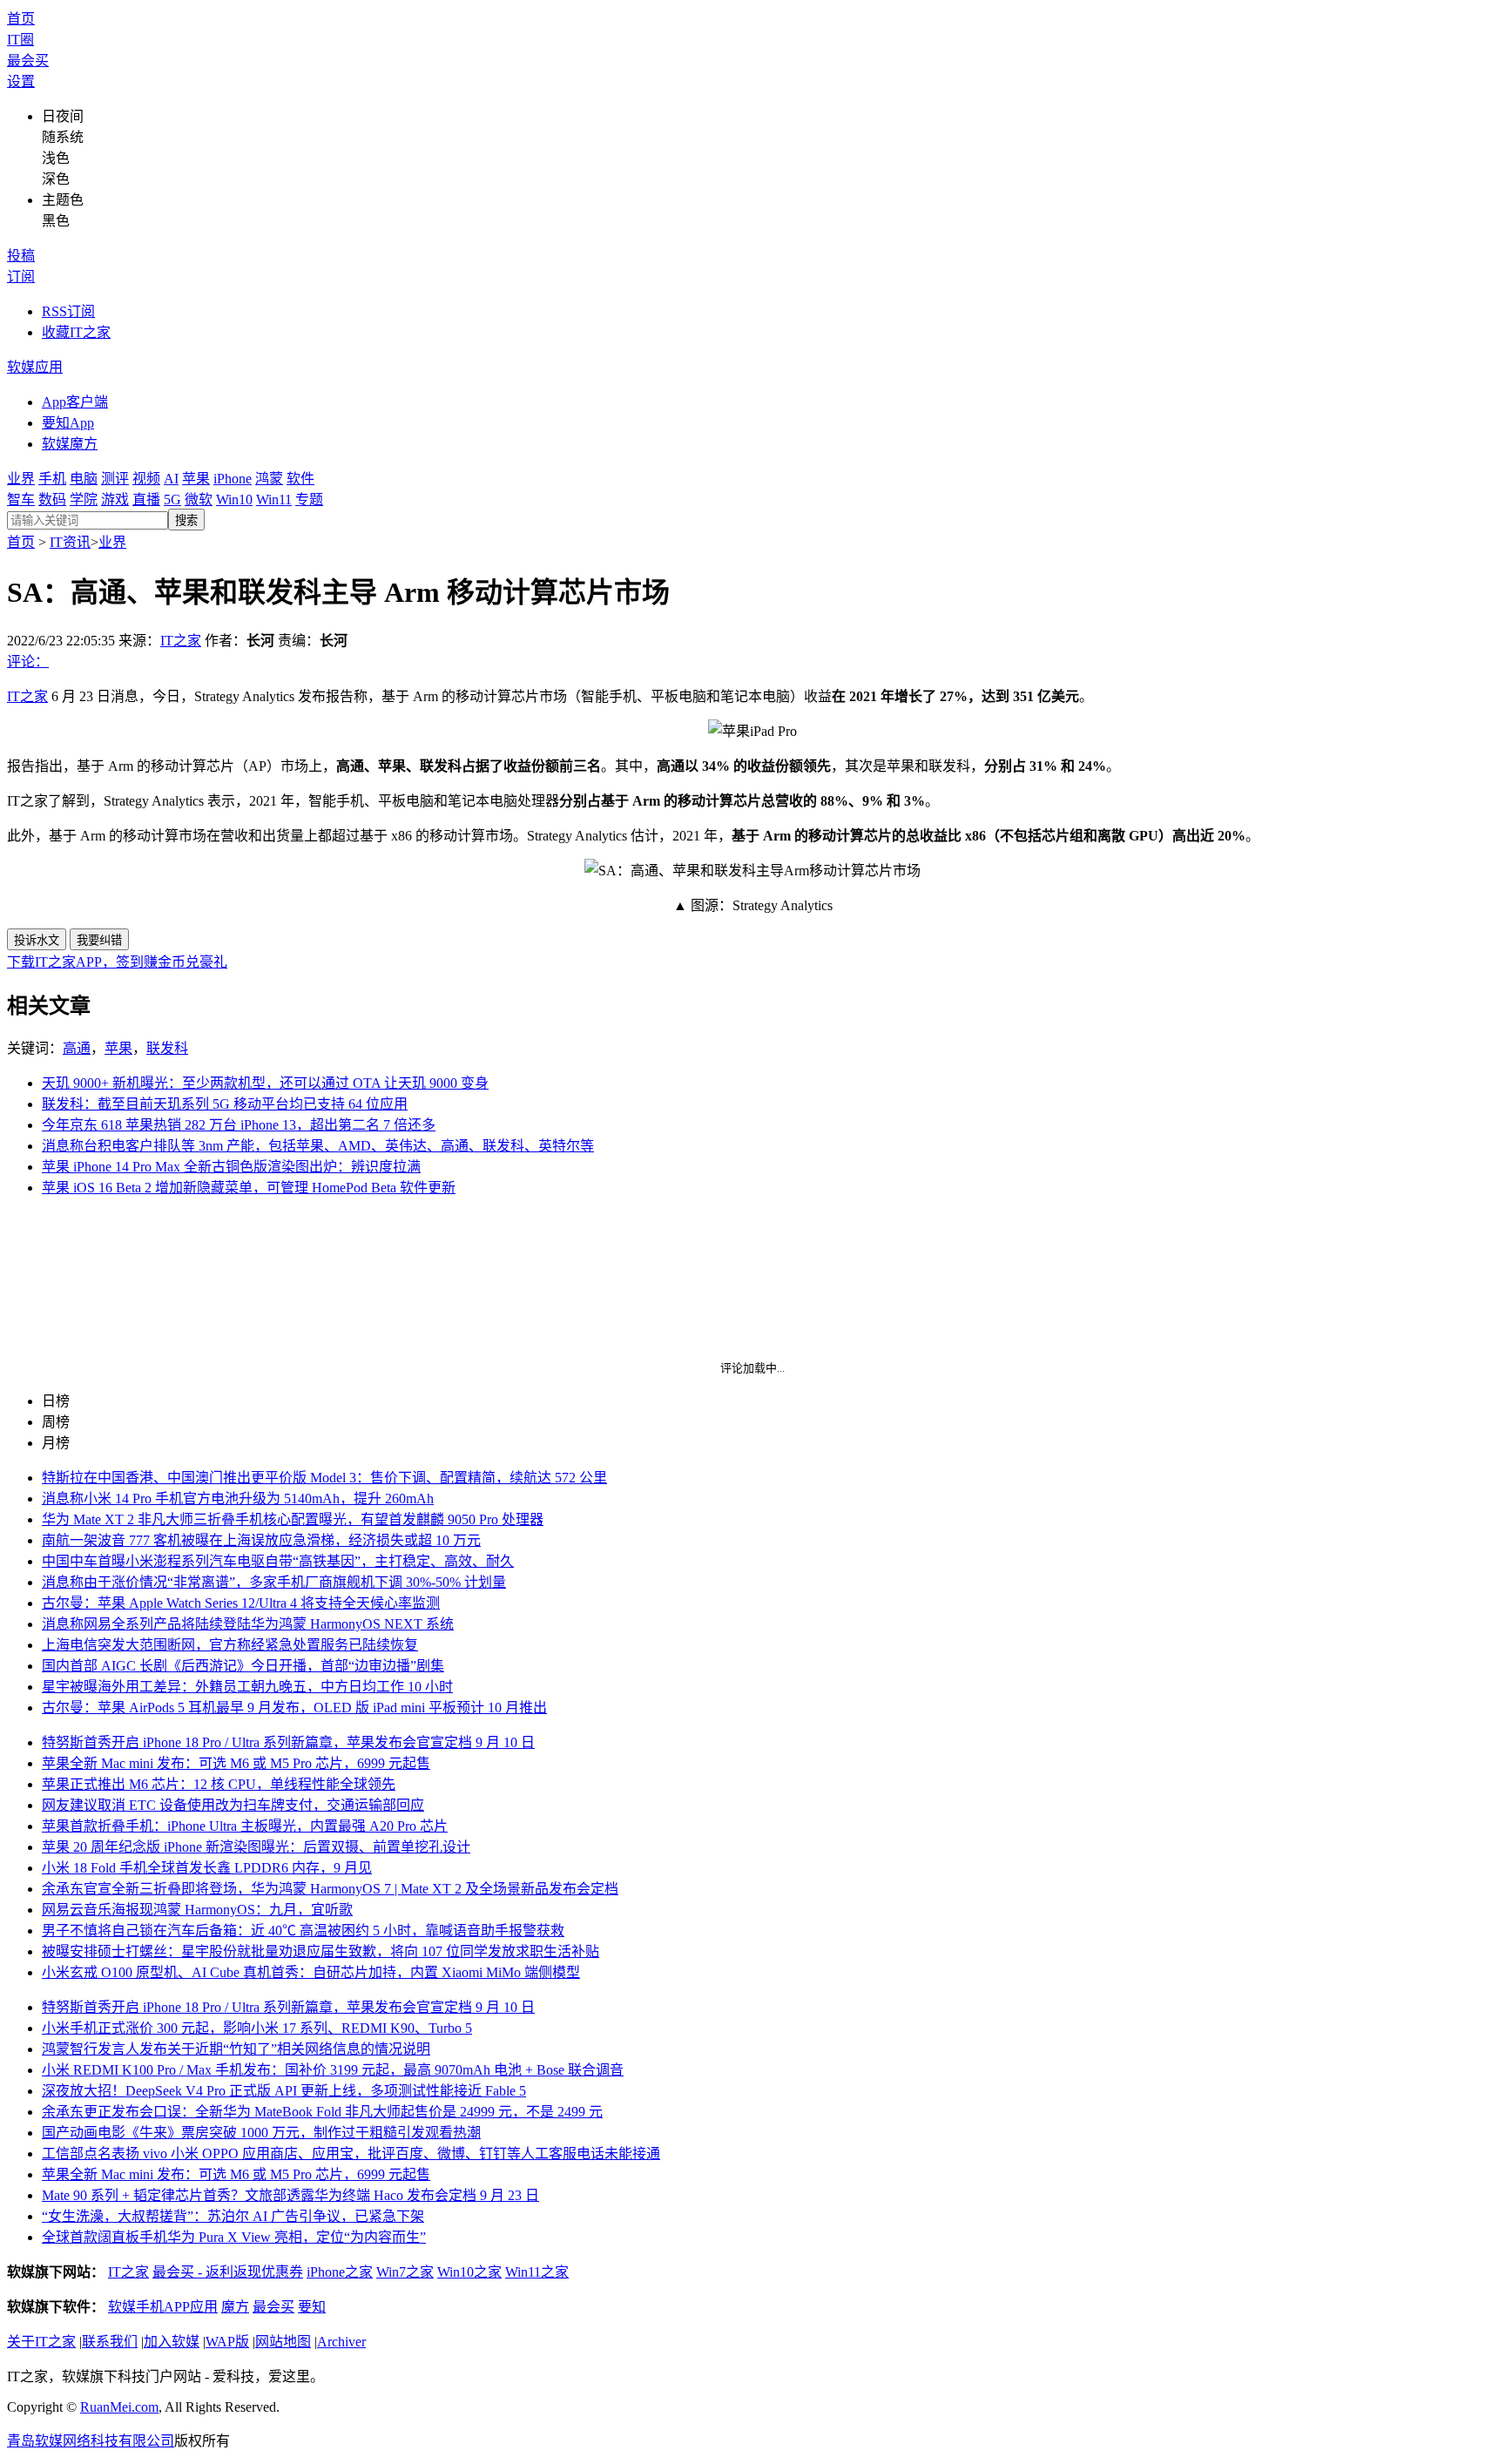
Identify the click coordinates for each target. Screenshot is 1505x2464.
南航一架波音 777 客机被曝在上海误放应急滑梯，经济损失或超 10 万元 (261, 1540)
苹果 (196, 479)
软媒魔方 (70, 444)
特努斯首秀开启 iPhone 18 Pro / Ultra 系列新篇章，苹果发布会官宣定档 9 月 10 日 (288, 1742)
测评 (115, 479)
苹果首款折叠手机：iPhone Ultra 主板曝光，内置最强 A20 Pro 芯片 (245, 1826)
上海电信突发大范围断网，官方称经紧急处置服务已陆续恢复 (230, 1645)
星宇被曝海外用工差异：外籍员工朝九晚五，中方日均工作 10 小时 (247, 1687)
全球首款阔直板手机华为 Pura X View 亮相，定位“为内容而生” (234, 2237)
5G (172, 500)
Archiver (341, 2342)
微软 (199, 500)
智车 (21, 500)
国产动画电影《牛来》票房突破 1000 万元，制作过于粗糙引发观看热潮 (261, 2133)
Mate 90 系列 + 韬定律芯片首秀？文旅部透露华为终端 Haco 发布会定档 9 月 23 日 (290, 2195)
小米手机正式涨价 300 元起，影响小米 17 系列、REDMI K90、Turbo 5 (257, 2028)
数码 (52, 500)
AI (171, 479)
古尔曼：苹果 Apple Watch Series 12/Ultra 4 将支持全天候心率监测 (241, 1603)
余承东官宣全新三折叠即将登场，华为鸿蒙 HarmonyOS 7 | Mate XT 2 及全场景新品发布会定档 (330, 1889)
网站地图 (283, 2342)
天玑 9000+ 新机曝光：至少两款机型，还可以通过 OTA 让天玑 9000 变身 (265, 1083)
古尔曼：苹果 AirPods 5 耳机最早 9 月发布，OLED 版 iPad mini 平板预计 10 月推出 (294, 1708)
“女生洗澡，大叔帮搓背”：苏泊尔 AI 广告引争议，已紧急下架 (233, 2216)
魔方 (235, 2307)
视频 (146, 479)
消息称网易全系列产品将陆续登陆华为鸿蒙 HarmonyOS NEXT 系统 (248, 1624)
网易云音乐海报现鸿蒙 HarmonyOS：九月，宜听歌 (197, 1910)
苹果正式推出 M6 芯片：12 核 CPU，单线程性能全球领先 (219, 1784)
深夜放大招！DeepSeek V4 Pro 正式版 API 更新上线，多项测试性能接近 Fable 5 (284, 2091)
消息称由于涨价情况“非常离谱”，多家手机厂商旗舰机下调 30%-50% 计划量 (274, 1582)
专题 (309, 500)
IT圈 (20, 40)
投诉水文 (37, 940)
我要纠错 (99, 940)
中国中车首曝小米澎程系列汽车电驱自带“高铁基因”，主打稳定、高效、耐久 (278, 1561)
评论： (28, 662)
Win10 (234, 500)
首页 (21, 19)
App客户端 (75, 402)
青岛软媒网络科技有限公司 (91, 2441)
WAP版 (227, 2342)
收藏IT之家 (76, 332)
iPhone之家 (340, 2272)
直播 (146, 500)
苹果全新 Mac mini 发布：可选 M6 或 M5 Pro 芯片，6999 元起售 (236, 1763)
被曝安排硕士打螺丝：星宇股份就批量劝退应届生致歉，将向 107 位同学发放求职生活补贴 (321, 1951)
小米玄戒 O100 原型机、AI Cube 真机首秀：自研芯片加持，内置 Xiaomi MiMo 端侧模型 (311, 1972)
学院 (84, 500)
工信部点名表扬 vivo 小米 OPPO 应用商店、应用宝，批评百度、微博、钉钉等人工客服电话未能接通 (351, 2153)
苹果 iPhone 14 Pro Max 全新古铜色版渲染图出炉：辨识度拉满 (231, 1167)
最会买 (28, 61)
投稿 (21, 256)
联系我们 (110, 2342)
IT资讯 (70, 542)
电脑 (84, 479)
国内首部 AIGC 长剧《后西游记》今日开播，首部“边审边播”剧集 (243, 1666)
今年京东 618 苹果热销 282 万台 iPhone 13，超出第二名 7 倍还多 (239, 1125)
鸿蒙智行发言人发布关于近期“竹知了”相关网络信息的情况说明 (236, 2049)
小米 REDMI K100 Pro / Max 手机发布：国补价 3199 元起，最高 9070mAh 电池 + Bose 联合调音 (333, 2070)
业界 (21, 479)
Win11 (274, 500)
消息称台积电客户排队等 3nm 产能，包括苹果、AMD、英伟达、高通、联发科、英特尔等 (318, 1146)
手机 (52, 479)
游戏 (115, 500)
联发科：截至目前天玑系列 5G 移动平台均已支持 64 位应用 (225, 1104)
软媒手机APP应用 (163, 2307)
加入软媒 (172, 2342)
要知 (312, 2307)
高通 (77, 1048)
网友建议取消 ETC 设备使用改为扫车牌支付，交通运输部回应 (233, 1805)
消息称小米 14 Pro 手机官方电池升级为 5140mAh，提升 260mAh (238, 1499)
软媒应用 (35, 367)
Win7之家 (405, 2272)
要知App (68, 423)
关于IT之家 (41, 2342)
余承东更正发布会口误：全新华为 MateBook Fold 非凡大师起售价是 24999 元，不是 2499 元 (322, 2112)
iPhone (233, 479)
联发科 (167, 1048)
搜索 (186, 520)
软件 (300, 479)
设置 (21, 81)
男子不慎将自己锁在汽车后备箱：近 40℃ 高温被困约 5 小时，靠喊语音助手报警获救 (303, 1931)
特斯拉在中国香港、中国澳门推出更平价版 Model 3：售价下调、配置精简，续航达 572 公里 (324, 1478)
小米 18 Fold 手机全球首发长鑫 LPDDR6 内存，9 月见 (207, 1868)
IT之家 (181, 641)
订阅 (21, 277)
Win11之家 (537, 2272)
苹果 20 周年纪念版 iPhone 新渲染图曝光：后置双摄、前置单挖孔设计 (256, 1847)
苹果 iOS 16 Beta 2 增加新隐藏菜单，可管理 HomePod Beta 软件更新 (249, 1188)
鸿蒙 (269, 479)
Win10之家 (469, 2272)
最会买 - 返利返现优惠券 (228, 2272)
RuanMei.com (119, 2407)
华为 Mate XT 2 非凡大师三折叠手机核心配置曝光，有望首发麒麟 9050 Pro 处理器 (293, 1519)
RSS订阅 (68, 311)
